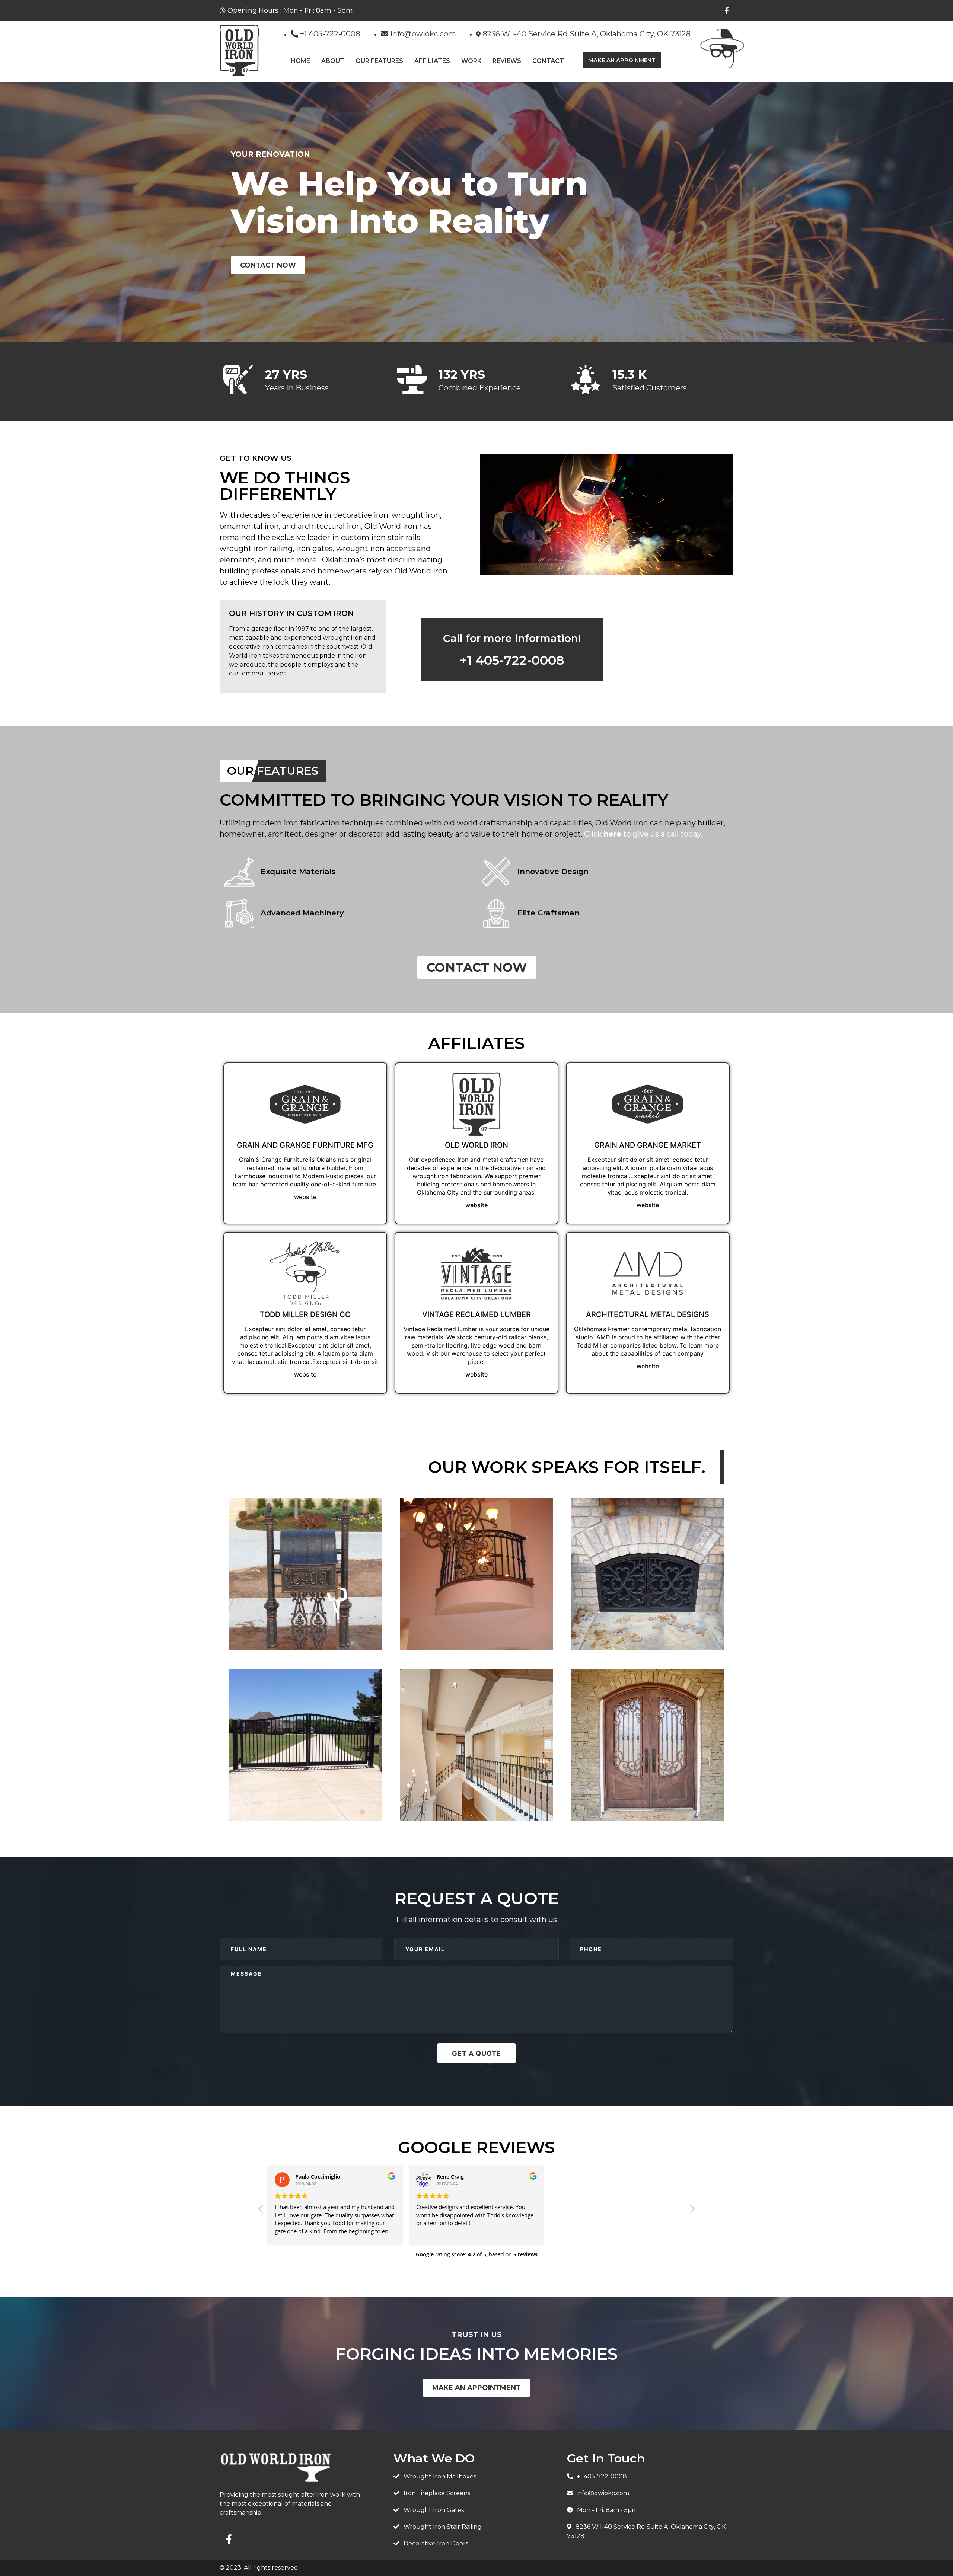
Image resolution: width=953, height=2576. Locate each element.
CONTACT (548, 61)
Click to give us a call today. (643, 834)
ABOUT (333, 61)
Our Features (379, 61)
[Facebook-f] (727, 10)
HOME (300, 61)
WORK (471, 61)
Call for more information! (512, 638)
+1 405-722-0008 (512, 660)
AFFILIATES (432, 61)
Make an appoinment (622, 60)
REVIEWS (507, 61)
